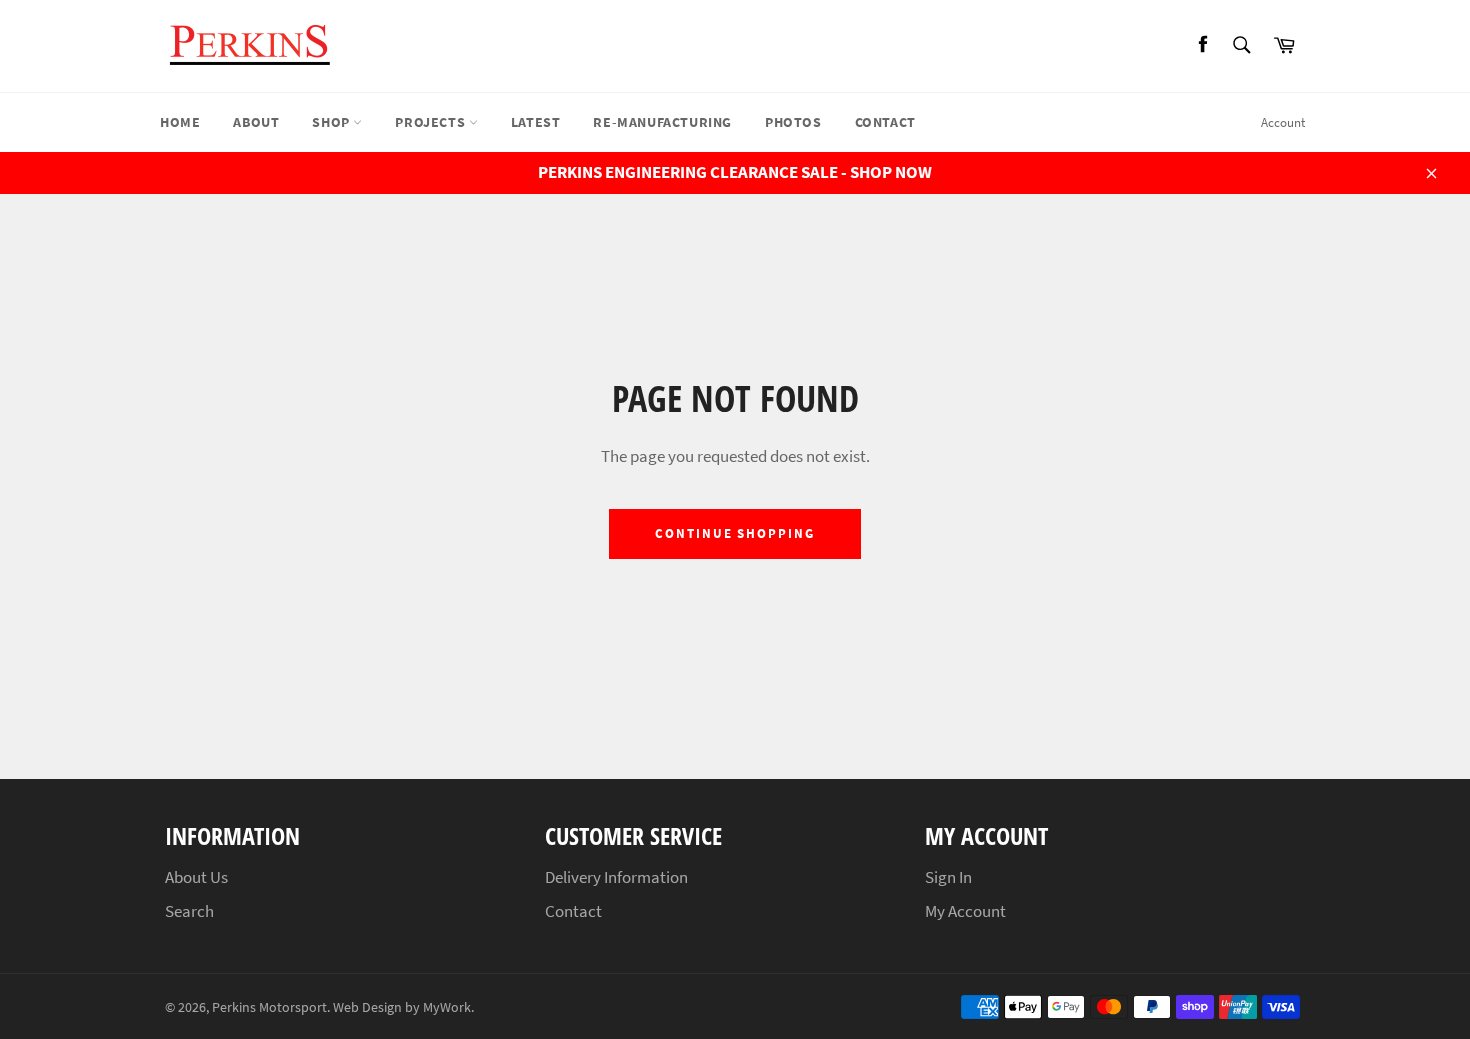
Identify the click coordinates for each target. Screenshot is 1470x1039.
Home (180, 122)
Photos (793, 122)
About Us (196, 877)
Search (189, 911)
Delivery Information (616, 877)
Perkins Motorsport (269, 1007)
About (256, 122)
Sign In (948, 877)
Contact (885, 122)
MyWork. (448, 1007)
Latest (536, 122)
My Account (965, 911)
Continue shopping (735, 533)
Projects (431, 122)
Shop (332, 122)
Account (1283, 122)
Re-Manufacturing (662, 122)
